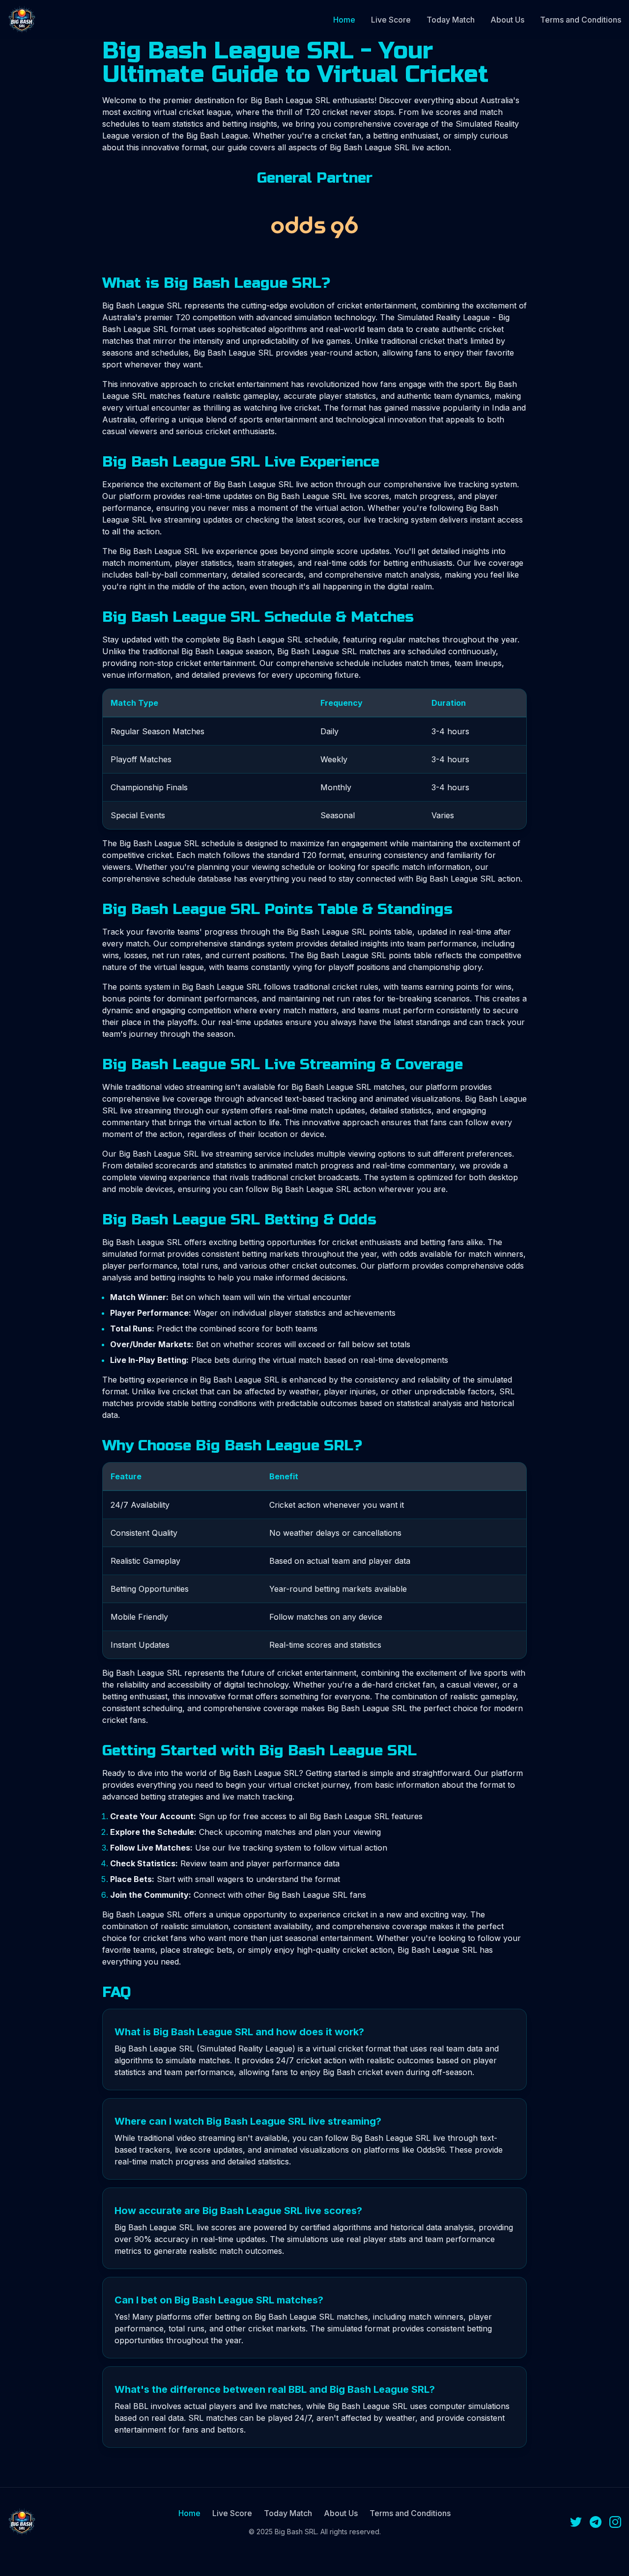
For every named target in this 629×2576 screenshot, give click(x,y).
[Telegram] (596, 2522)
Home (344, 20)
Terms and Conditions (581, 20)
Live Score (391, 20)
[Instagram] (615, 2522)
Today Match (451, 20)
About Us (507, 20)
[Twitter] (576, 2522)
